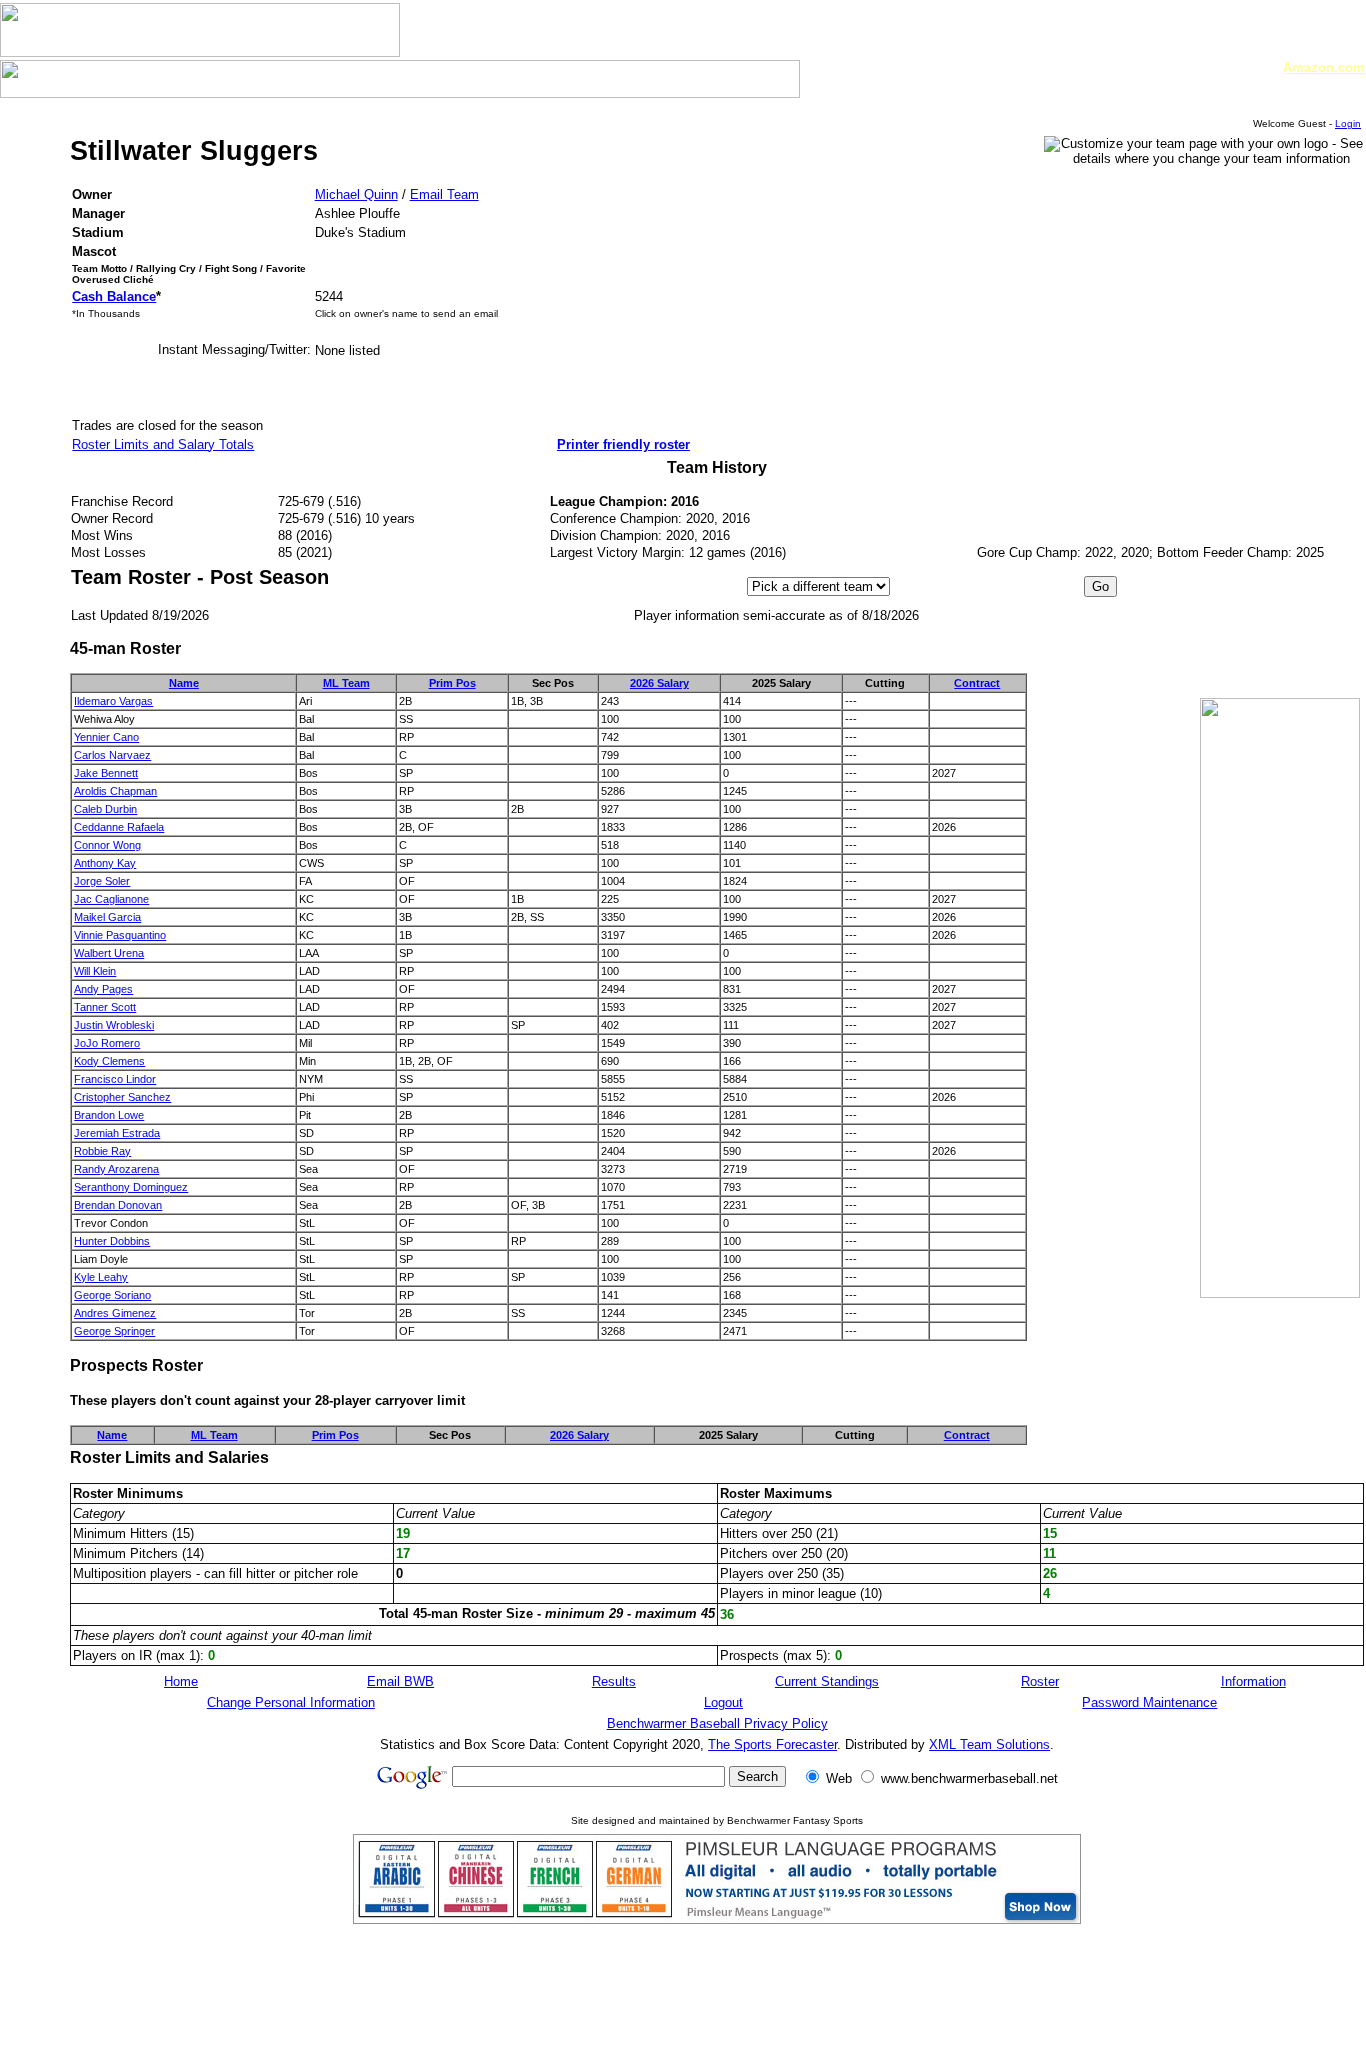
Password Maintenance (1149, 1702)
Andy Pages (103, 989)
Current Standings (827, 1681)
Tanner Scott (105, 1007)
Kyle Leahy (101, 1277)
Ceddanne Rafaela (119, 827)
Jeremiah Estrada (117, 1133)
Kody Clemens (109, 1061)
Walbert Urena (109, 953)
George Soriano (112, 1295)
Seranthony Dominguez (131, 1187)
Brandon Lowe (109, 1115)
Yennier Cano (106, 737)
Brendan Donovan (118, 1205)
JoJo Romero (107, 1043)
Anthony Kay (105, 863)
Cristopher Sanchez (122, 1097)
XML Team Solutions (989, 1744)
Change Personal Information (291, 1702)
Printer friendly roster (623, 444)
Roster (1040, 1681)
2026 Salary (659, 683)
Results (614, 1681)
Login (1348, 123)
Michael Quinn (356, 194)
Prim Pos (452, 683)
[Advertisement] (1268, 629)
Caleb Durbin (105, 809)
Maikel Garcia (107, 917)
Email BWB (400, 1681)
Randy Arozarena (116, 1169)
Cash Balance (114, 296)
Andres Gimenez (115, 1313)
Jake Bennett (106, 773)
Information (1253, 1681)
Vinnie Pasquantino (120, 935)
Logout (723, 1702)
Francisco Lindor (115, 1079)
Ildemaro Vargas (113, 701)
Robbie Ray (102, 1151)
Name (184, 683)
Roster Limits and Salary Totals (163, 444)
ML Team (346, 683)
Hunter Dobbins (112, 1241)
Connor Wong (107, 845)
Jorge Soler (102, 881)
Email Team (444, 194)
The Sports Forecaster (772, 1744)
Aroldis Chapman (115, 791)
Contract (977, 683)
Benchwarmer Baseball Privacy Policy (717, 1723)
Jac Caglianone (111, 899)
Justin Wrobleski (114, 1025)
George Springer (114, 1331)
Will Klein (95, 971)
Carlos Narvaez (112, 755)
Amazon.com (1324, 67)
